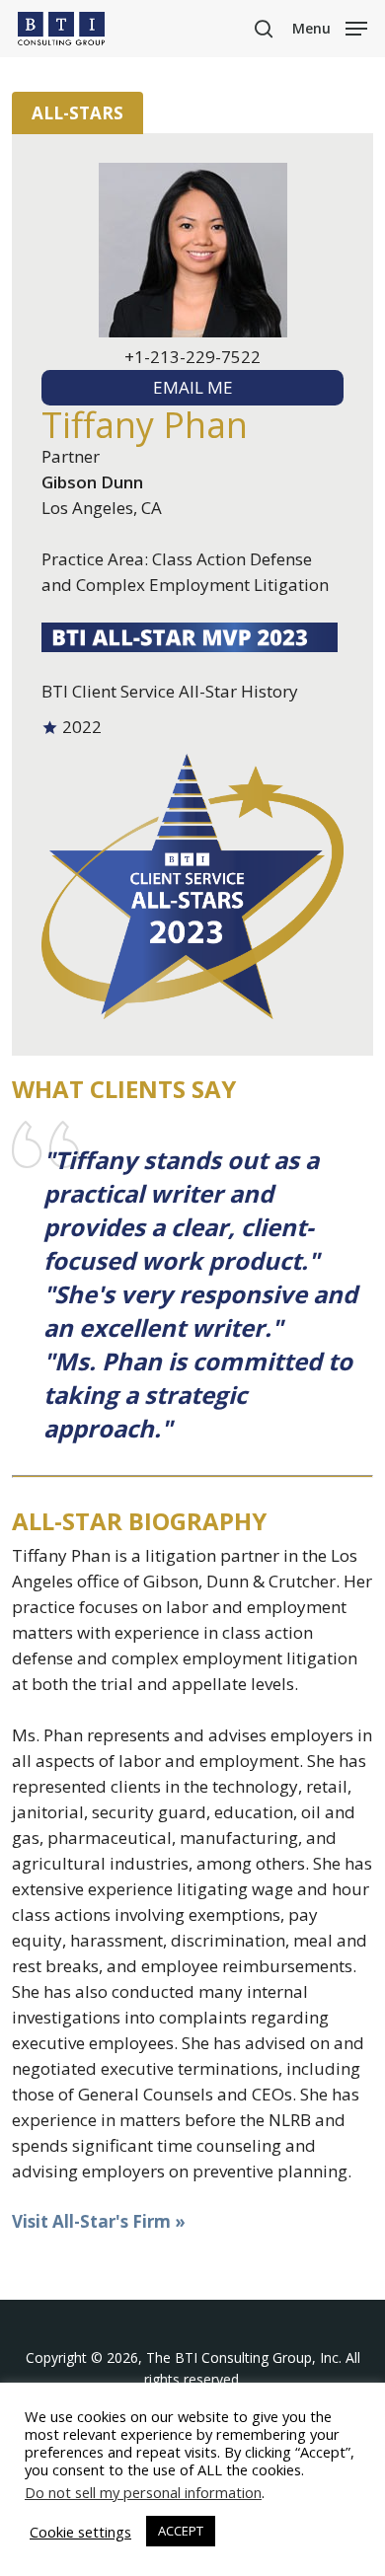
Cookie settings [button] (80, 2532)
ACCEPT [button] (181, 2531)
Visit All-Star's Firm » (99, 2221)
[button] (330, 27)
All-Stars (77, 113)
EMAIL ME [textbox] (193, 387)
